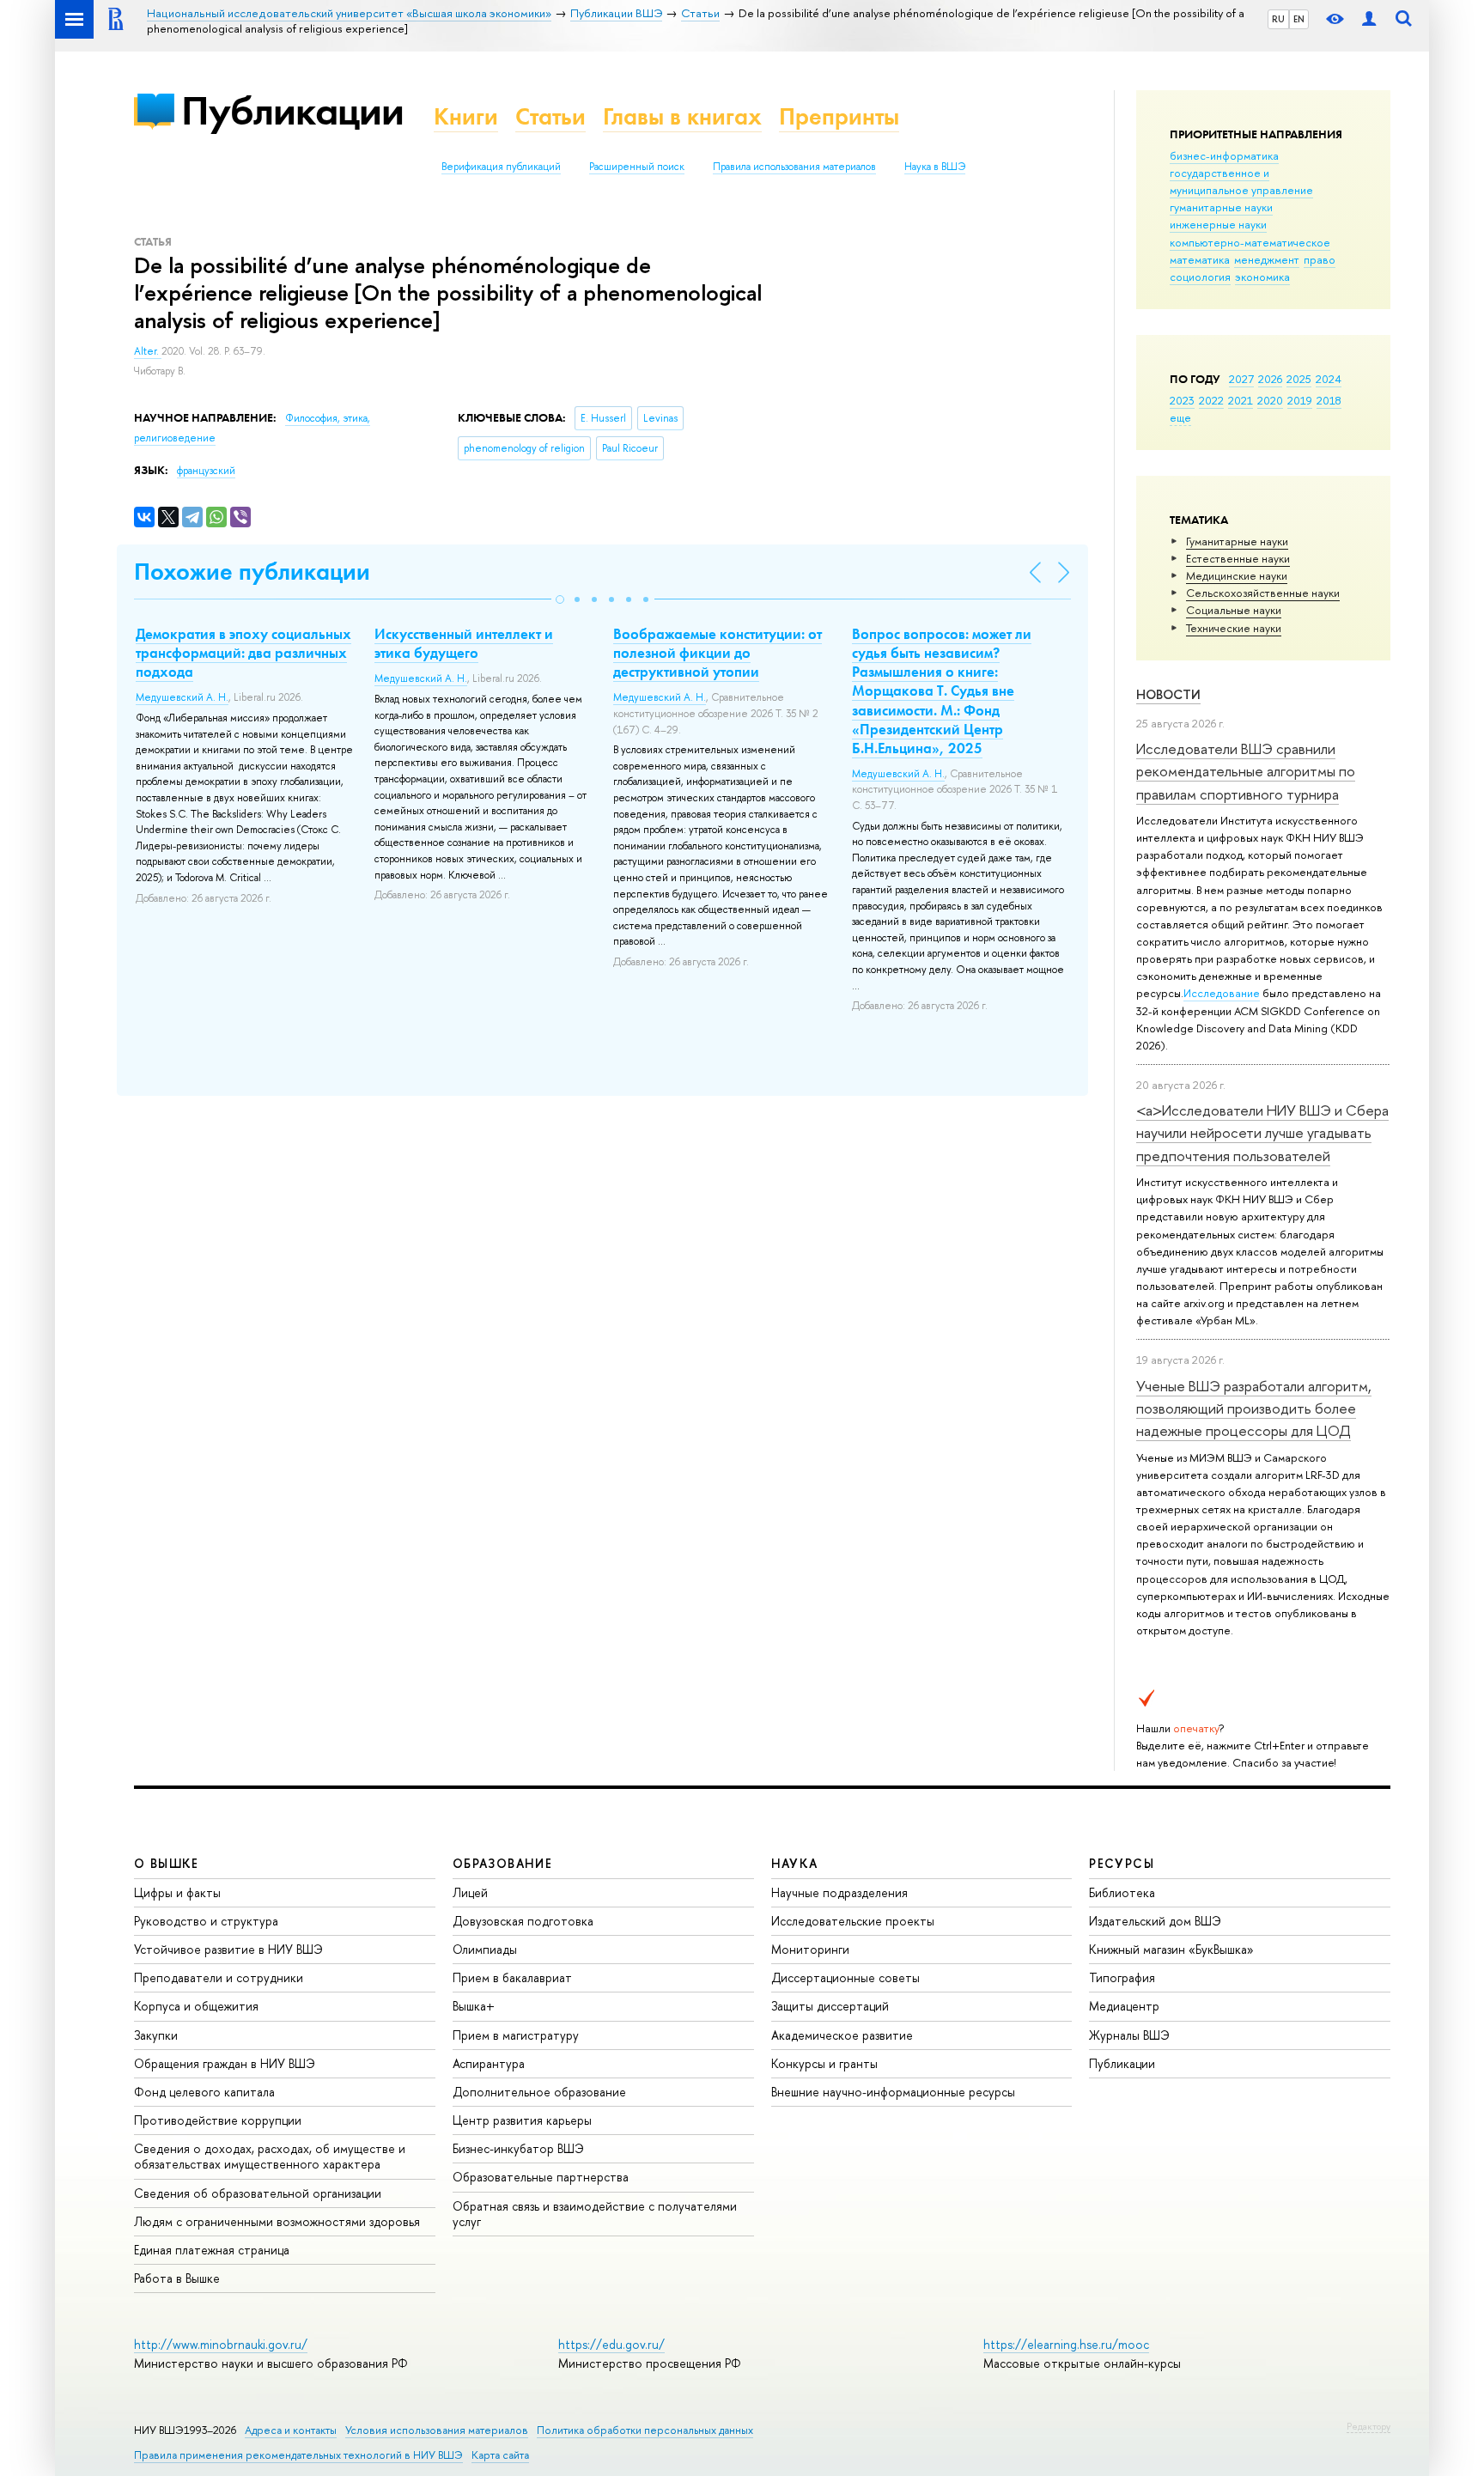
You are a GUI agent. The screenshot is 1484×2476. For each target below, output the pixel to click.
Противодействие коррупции (218, 2120)
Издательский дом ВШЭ (1155, 1921)
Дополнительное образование (539, 2092)
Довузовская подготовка (523, 1921)
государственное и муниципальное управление (1241, 181)
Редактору (1368, 2426)
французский (206, 471)
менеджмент (1267, 259)
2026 (1270, 379)
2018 (1329, 400)
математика (1200, 259)
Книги (466, 116)
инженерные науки (1218, 224)
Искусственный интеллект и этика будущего (464, 643)
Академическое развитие (842, 2035)
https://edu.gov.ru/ (611, 2344)
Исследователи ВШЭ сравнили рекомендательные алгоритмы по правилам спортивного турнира (1246, 771)
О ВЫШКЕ (167, 1863)
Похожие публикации (252, 572)
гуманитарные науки (1221, 207)
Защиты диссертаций (830, 2006)
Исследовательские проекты (853, 1921)
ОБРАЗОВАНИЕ (502, 1863)
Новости (1168, 694)
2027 (1241, 379)
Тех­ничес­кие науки (1234, 628)
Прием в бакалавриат (512, 1977)
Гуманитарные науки (1237, 541)
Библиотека (1122, 1892)
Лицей (470, 1892)
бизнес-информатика (1224, 155)
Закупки (156, 2035)
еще (1180, 417)
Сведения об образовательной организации (258, 2193)
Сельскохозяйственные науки (1263, 593)
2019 (1300, 400)
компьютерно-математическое (1250, 242)
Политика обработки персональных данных (645, 2430)
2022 (1211, 400)
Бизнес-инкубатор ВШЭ (518, 2148)
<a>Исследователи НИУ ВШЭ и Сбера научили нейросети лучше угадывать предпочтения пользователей (1262, 1133)
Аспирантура (489, 2063)
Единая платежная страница (212, 2250)
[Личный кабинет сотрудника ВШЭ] (1369, 19)
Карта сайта (500, 2455)
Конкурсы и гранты (824, 2063)
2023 (1182, 400)
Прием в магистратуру (516, 2035)
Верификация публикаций (501, 167)
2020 (1270, 400)
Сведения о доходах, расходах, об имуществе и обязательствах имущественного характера (270, 2156)
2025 (1299, 379)
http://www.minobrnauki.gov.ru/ (221, 2344)
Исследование (1222, 993)
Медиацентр (1124, 2006)
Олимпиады (485, 1949)
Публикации (292, 110)
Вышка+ (474, 2006)
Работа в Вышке (177, 2278)
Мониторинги (810, 1949)
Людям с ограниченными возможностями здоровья (277, 2221)
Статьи (550, 116)
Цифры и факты (177, 1892)
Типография (1122, 1977)
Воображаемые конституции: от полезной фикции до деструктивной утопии (718, 653)
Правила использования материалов (794, 167)
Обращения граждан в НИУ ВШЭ (225, 2063)
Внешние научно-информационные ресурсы (893, 2092)
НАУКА (795, 1863)
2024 (1329, 379)
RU (1278, 19)
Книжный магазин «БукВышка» (1171, 1949)
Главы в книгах (682, 116)
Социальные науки (1234, 610)
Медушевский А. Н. (182, 697)
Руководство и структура (206, 1921)
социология (1200, 277)
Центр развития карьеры (522, 2120)
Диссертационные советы (845, 1977)
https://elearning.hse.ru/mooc (1066, 2344)
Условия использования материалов (437, 2430)
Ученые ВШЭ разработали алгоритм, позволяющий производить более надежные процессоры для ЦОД (1254, 1408)
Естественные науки (1238, 558)
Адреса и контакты (291, 2430)
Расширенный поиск (637, 167)
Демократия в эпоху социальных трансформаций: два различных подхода (243, 653)
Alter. (148, 351)
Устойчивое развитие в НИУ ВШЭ (228, 1949)
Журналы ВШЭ (1129, 2035)
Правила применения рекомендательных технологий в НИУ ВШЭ (298, 2455)
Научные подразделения (839, 1892)
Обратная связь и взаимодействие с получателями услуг (595, 2214)
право (1320, 259)
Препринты (839, 116)
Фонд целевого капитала (204, 2092)
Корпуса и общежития (196, 2006)
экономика (1262, 277)
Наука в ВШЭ (935, 167)
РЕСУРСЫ (1122, 1863)
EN (1299, 19)
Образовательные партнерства (541, 2177)
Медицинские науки (1237, 575)
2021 (1241, 400)
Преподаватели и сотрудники (219, 1977)
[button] (560, 599)
